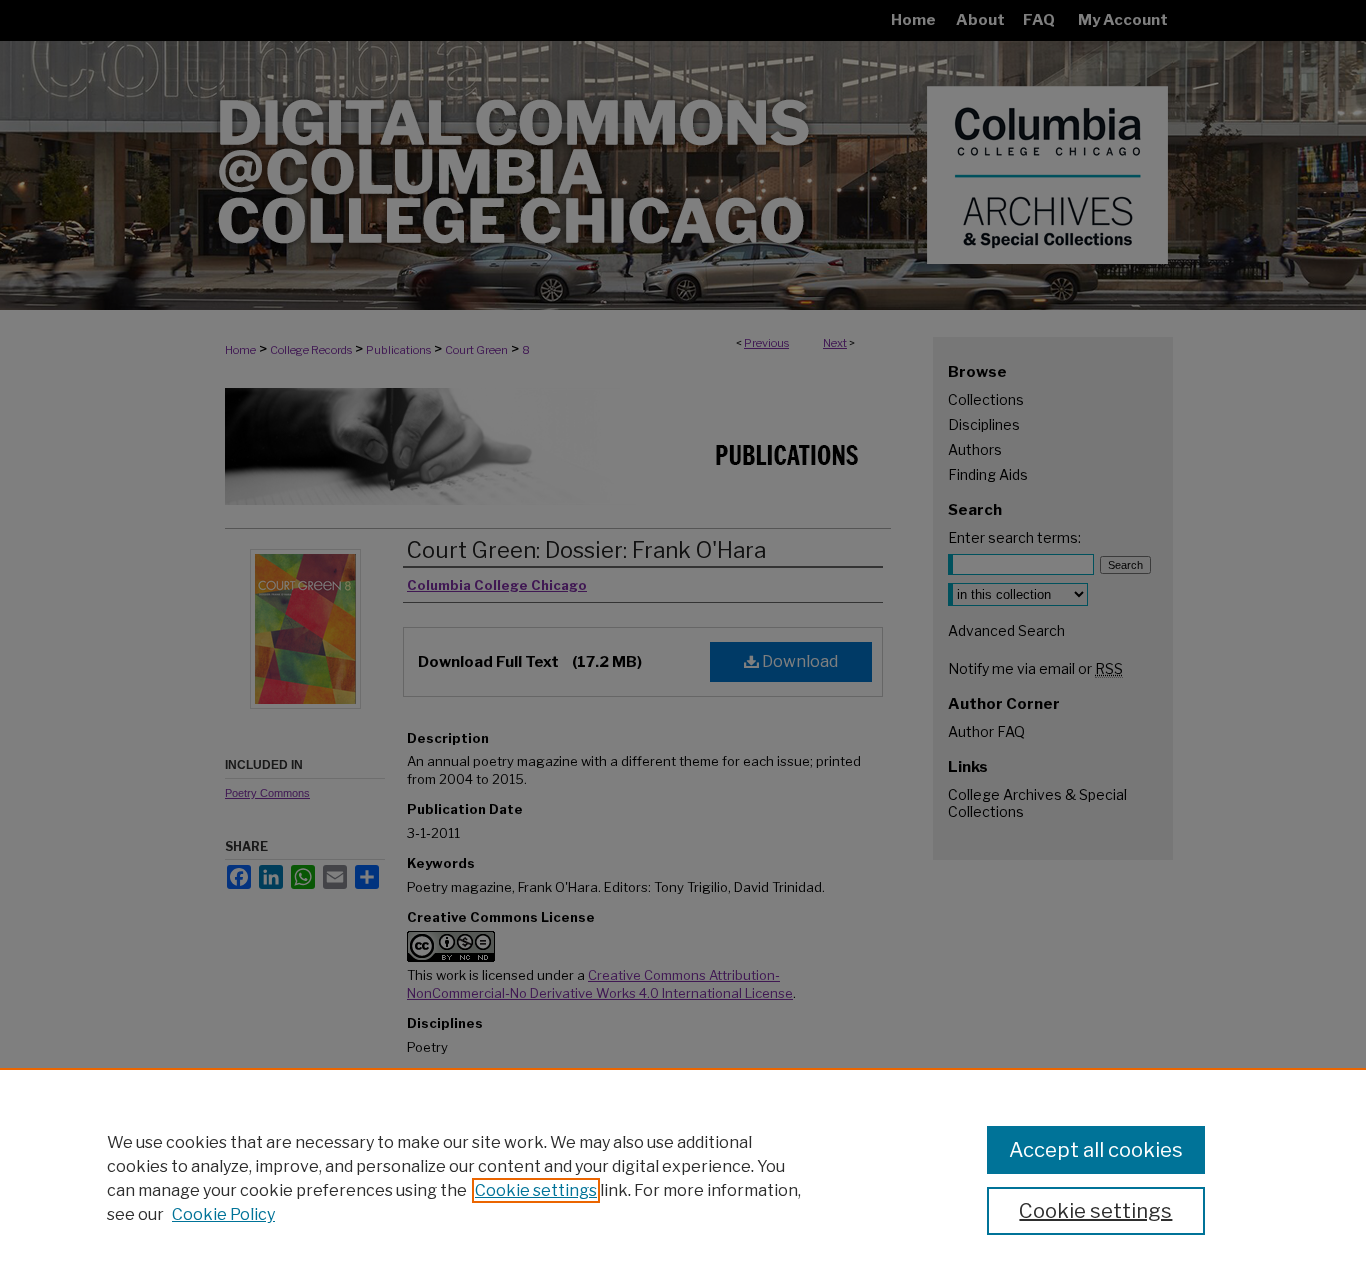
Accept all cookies (1096, 1150)
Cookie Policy (223, 1214)
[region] (683, 1178)
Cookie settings (536, 1190)
